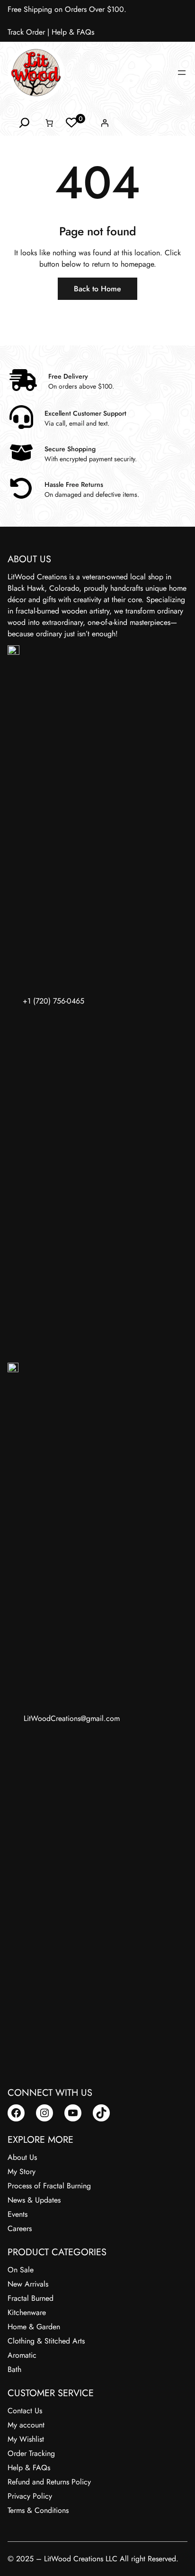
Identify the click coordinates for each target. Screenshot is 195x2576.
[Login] (105, 123)
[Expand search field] (24, 123)
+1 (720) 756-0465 (53, 1001)
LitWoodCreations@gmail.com (72, 1718)
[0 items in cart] (49, 123)
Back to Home (97, 289)
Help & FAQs (73, 32)
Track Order (26, 32)
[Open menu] (182, 73)
